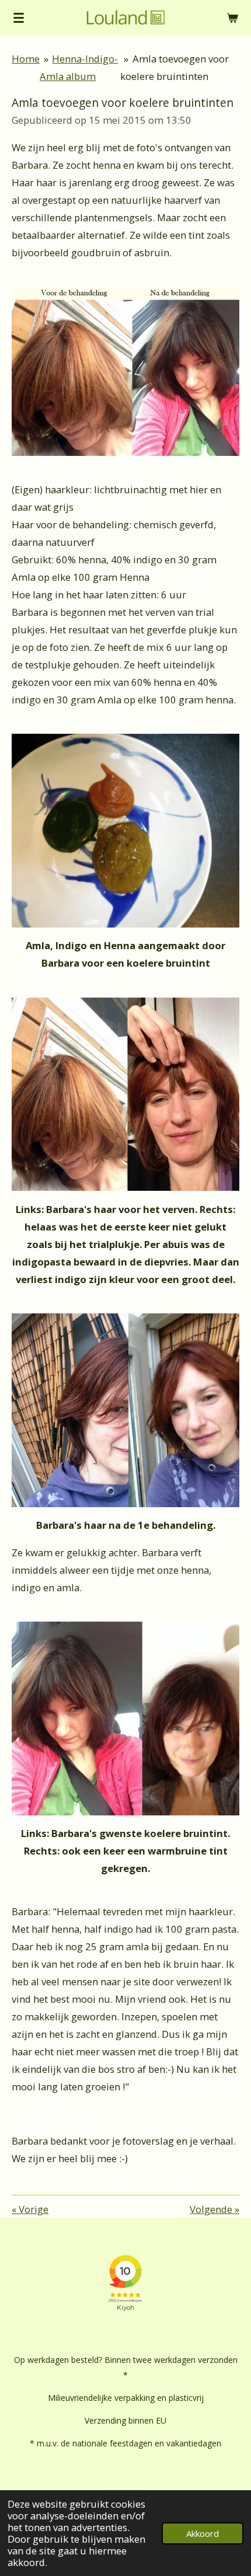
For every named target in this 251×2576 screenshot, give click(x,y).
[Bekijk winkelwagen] (232, 18)
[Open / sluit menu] (19, 18)
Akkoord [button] (203, 2533)
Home (26, 59)
